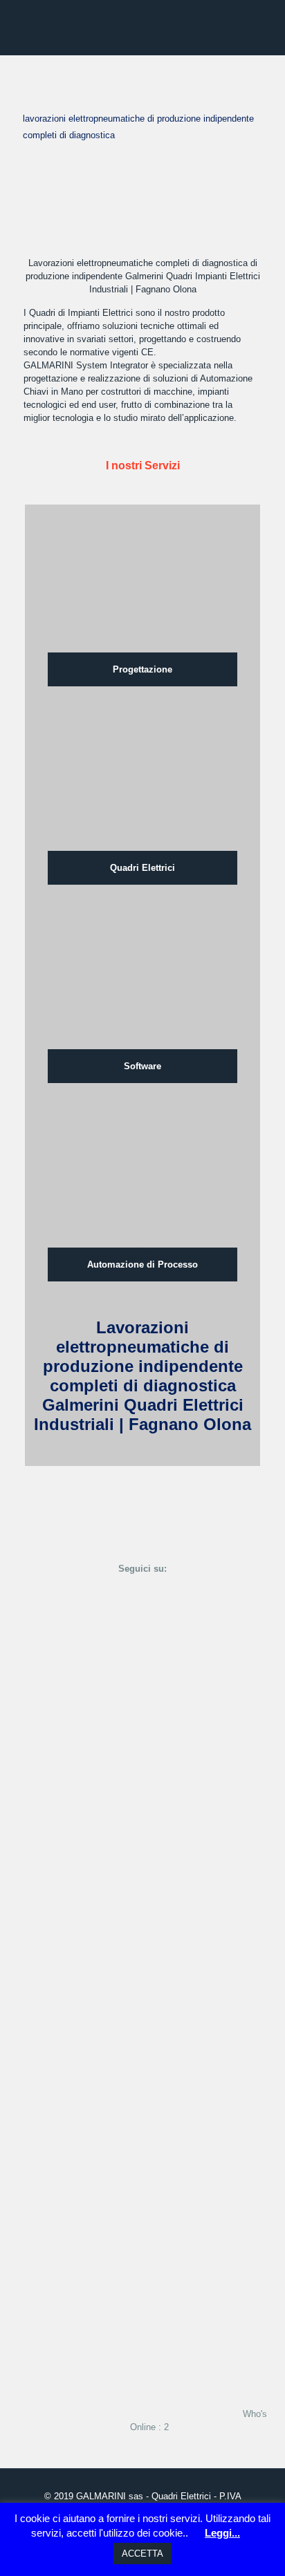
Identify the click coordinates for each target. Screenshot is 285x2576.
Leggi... (222, 2533)
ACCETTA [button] (142, 2554)
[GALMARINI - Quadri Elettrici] (142, 28)
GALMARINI (101, 2496)
